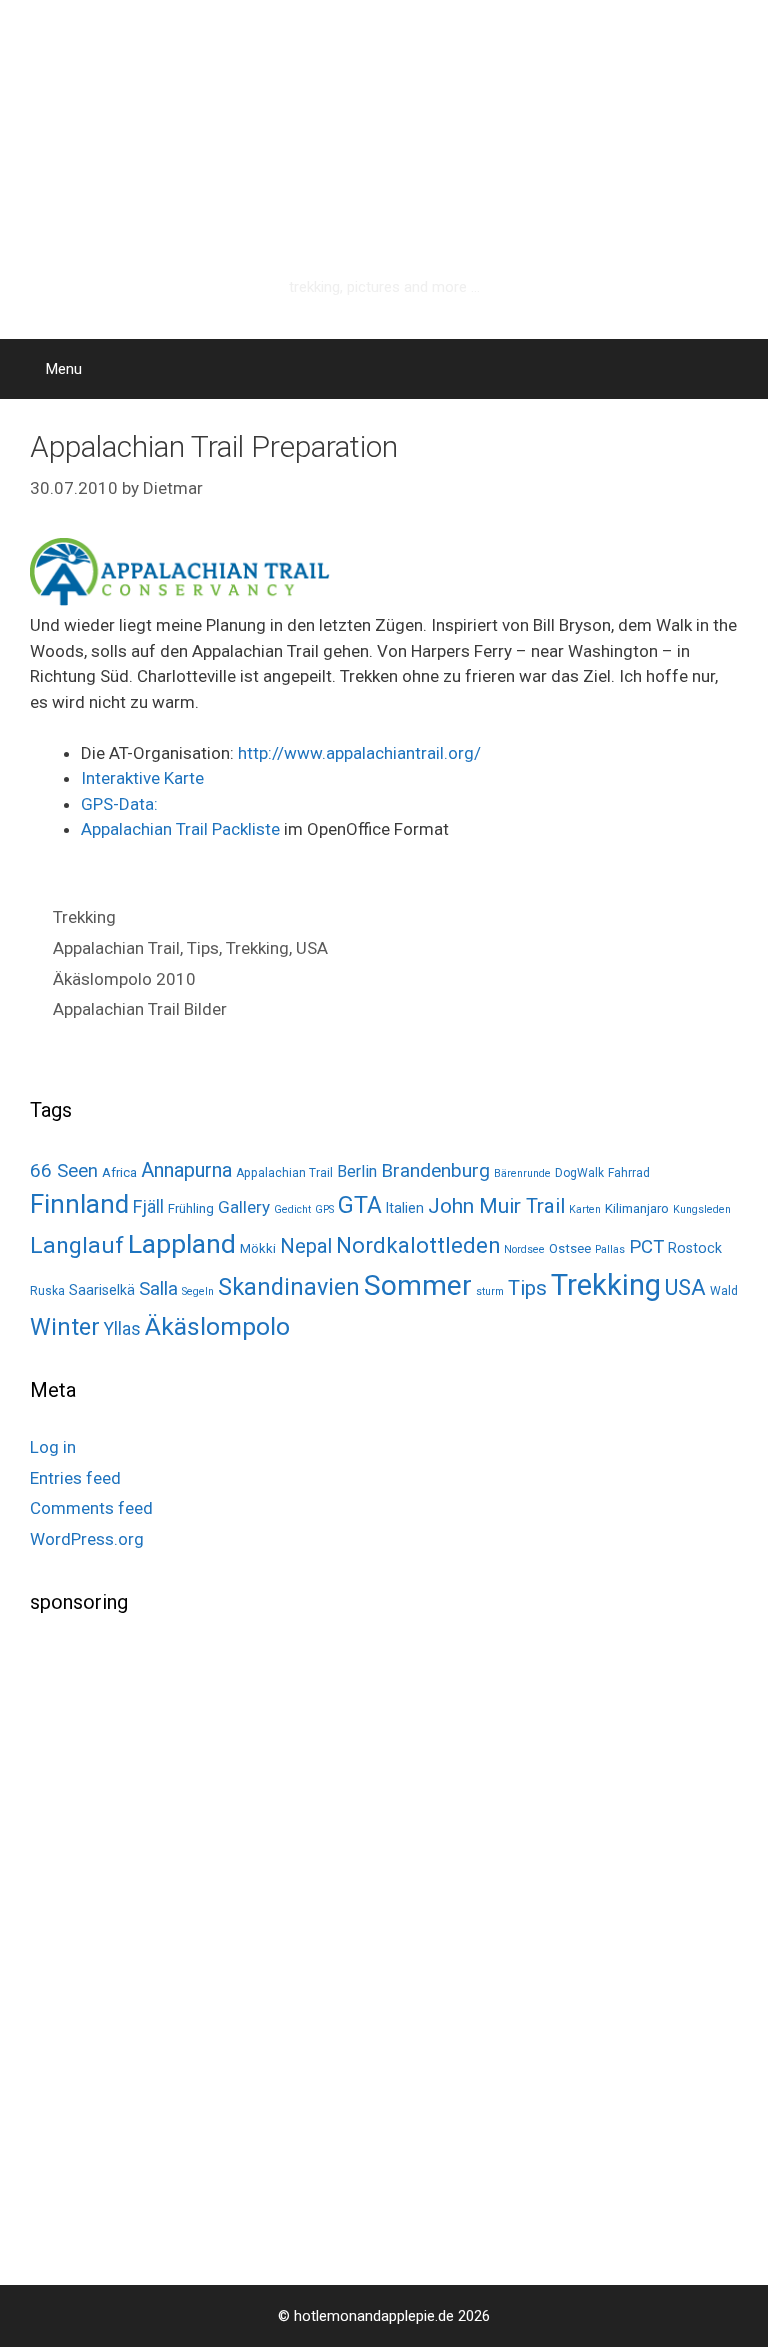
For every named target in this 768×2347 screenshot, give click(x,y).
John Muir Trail (496, 1206)
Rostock (695, 1248)
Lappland (182, 1244)
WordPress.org (87, 1539)
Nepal (306, 1246)
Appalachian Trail (116, 948)
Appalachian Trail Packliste (180, 829)
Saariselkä (102, 1290)
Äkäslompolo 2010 (124, 979)
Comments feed (91, 1508)
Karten (585, 1209)
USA (312, 948)
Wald (724, 1291)
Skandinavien (289, 1287)
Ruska (47, 1291)
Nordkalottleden (418, 1245)
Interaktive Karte (142, 778)
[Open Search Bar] (738, 369)
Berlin (357, 1171)
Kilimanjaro (637, 1208)
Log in (53, 1447)
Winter (65, 1327)
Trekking (84, 917)
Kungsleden (702, 1209)
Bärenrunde (522, 1173)
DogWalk (579, 1173)
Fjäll (148, 1206)
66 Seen (64, 1171)
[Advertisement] (180, 1947)
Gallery (244, 1207)
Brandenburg (435, 1170)
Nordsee (524, 1249)
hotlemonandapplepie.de (384, 257)
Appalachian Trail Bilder (140, 1009)
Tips (203, 948)
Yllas (122, 1329)
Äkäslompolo (217, 1326)
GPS (324, 1209)
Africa (119, 1172)
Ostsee (570, 1248)
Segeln (198, 1291)
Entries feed (75, 1478)
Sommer (418, 1285)
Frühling (191, 1208)
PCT (646, 1247)
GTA (360, 1205)
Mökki (258, 1248)
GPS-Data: (119, 804)
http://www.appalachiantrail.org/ (359, 753)
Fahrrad (629, 1173)
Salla (158, 1288)
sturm (490, 1291)
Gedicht (292, 1209)
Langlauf (77, 1245)
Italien (405, 1208)
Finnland (79, 1204)
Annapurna (186, 1170)
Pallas (610, 1249)
